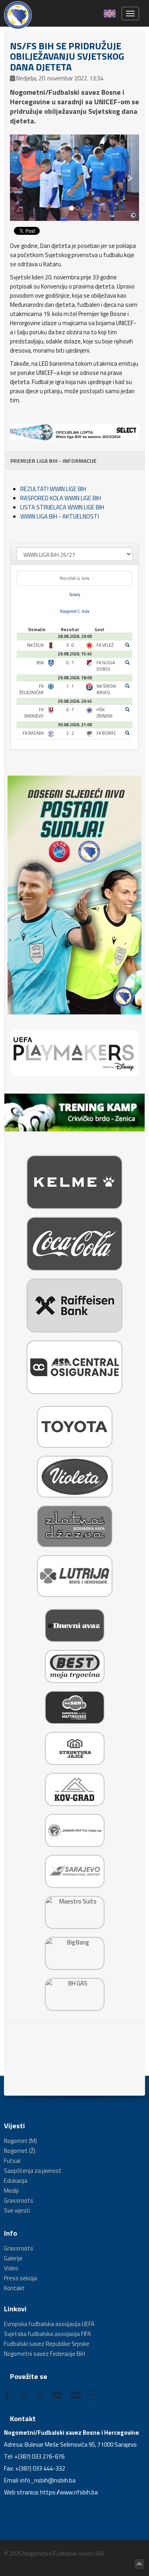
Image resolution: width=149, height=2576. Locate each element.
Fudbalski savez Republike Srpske (47, 2344)
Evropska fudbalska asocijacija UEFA (49, 2324)
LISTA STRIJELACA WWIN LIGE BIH (62, 507)
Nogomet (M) (20, 2141)
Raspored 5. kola (75, 611)
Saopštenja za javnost (33, 2171)
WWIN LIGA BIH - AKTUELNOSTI (60, 516)
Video (11, 2268)
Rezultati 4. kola (74, 578)
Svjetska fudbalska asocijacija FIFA (47, 2334)
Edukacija (16, 2181)
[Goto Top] (139, 2564)
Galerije (13, 2258)
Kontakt (15, 2288)
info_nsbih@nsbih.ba (48, 2480)
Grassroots (19, 2201)
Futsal (12, 2161)
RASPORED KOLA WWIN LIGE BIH (61, 498)
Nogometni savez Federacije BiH (45, 2354)
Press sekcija (20, 2278)
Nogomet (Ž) (20, 2151)
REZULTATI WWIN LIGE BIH (53, 489)
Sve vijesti (17, 2210)
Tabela (75, 595)
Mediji (11, 2191)
